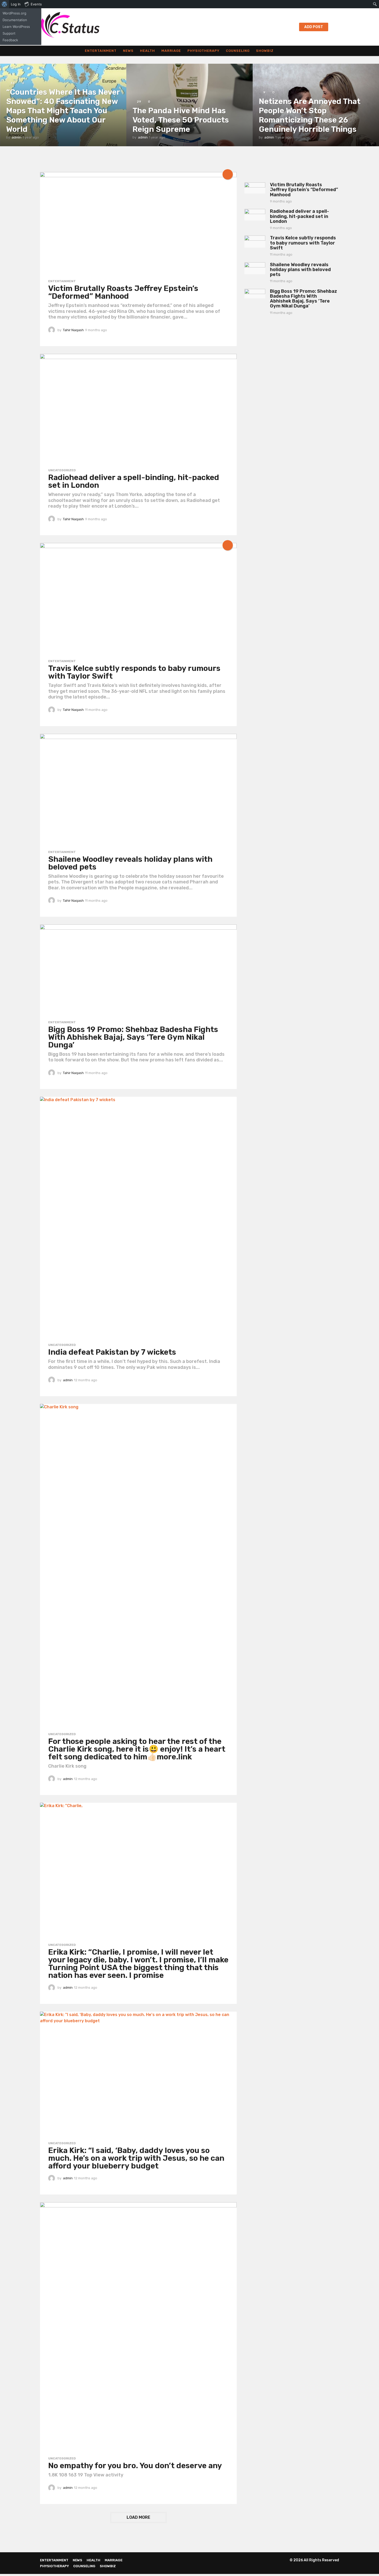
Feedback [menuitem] (10, 40)
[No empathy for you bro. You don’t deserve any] (138, 2327)
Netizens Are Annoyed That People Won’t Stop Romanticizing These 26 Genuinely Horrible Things (310, 115)
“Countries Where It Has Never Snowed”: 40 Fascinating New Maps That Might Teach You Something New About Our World (63, 111)
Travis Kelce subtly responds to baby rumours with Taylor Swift (134, 672)
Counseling (238, 51)
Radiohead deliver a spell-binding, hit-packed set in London (134, 481)
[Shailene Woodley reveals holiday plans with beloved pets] (138, 790)
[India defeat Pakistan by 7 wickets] (138, 1218)
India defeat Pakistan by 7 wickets (112, 1352)
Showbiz (265, 51)
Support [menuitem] (9, 33)
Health (147, 51)
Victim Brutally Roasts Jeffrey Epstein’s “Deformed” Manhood (123, 292)
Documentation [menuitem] (15, 20)
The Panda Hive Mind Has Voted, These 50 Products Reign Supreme (181, 120)
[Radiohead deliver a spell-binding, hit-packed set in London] (138, 409)
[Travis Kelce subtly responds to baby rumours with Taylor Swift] (138, 599)
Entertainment (101, 51)
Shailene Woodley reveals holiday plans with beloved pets (130, 863)
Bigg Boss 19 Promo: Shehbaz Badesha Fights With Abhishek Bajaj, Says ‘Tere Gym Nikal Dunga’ (133, 1037)
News (128, 51)
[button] (336, 27)
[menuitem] (5, 4)
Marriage (171, 51)
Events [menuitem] (36, 4)
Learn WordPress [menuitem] (16, 27)
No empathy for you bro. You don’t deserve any (135, 2466)
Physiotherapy (203, 51)
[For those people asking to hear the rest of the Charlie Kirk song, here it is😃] (138, 1566)
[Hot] (228, 174)
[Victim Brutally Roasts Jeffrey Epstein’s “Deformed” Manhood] (138, 224)
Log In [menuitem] (16, 4)
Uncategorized (62, 470)
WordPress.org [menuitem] (14, 13)
